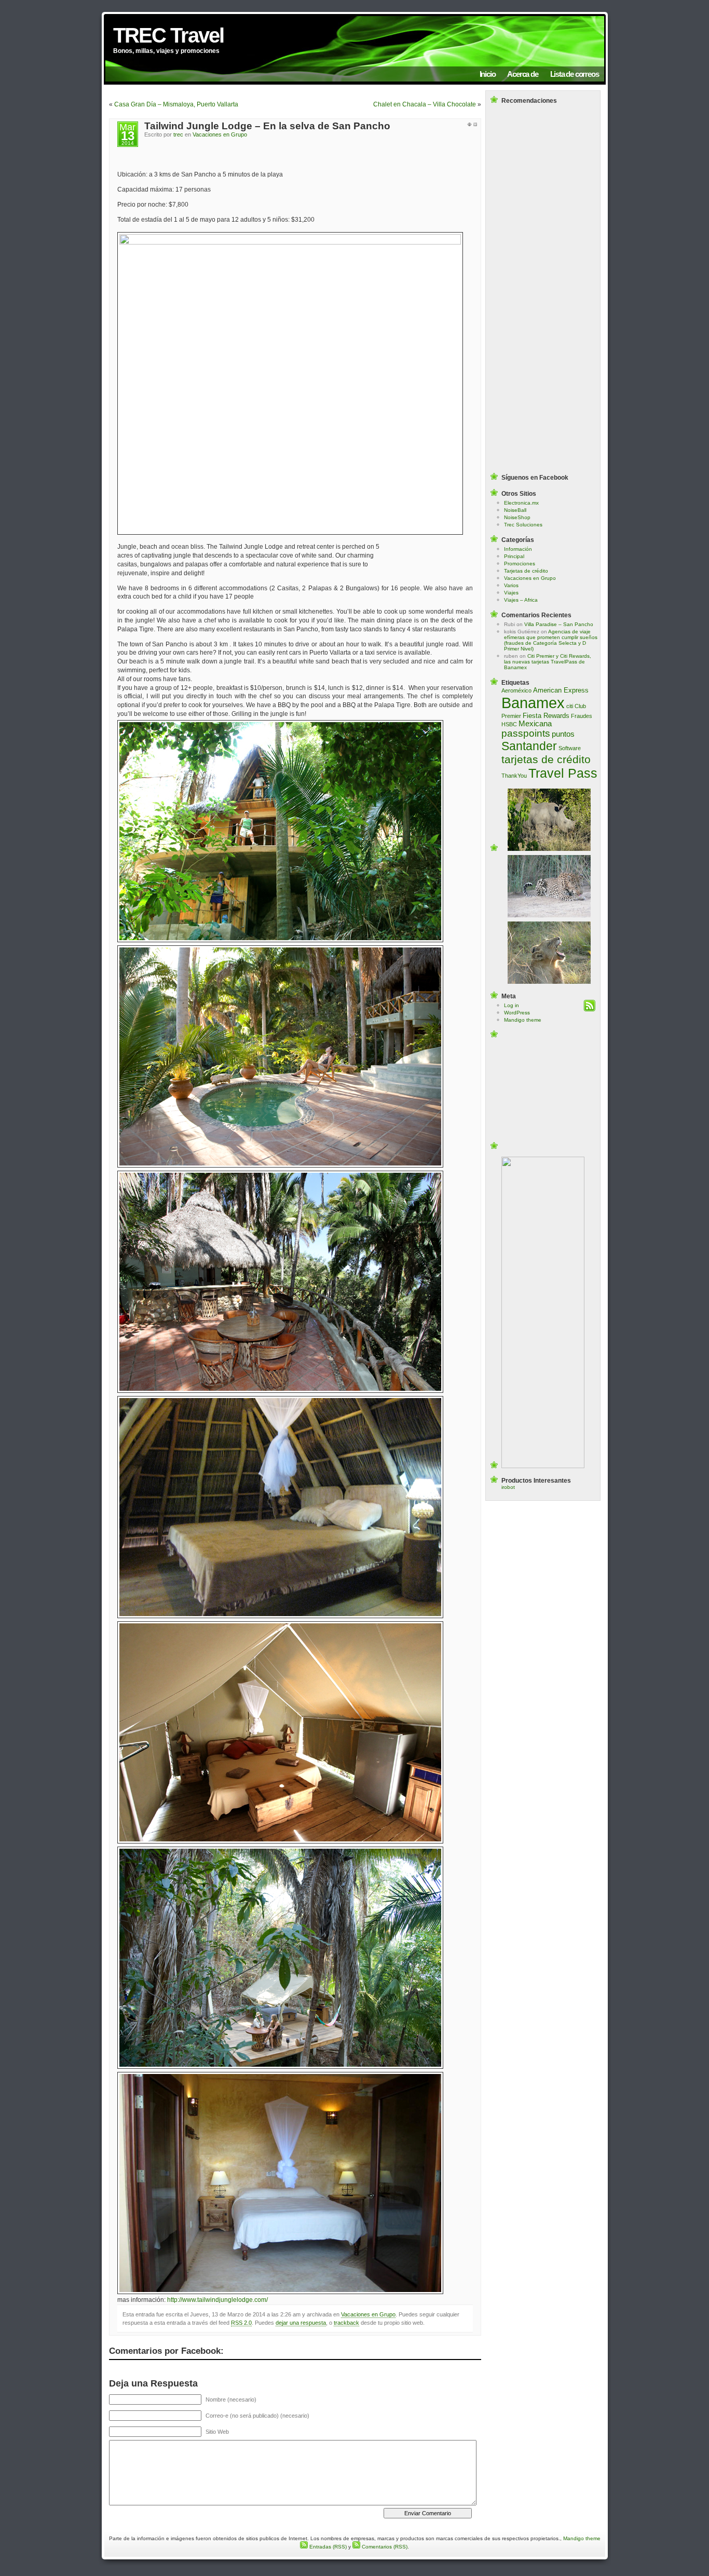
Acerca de (522, 74)
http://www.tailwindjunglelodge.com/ (217, 2300)
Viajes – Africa (521, 600)
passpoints (526, 733)
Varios (511, 585)
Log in (512, 1005)
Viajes (511, 593)
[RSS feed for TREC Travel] (589, 1009)
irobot (508, 1487)
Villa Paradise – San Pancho (559, 624)
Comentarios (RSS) (384, 2547)
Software (570, 748)
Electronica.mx (521, 503)
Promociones (520, 564)
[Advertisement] (543, 128)
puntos (563, 734)
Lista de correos (575, 74)
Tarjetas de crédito (526, 571)
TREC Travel (168, 35)
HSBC (509, 724)
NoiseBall (515, 510)
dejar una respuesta (301, 2323)
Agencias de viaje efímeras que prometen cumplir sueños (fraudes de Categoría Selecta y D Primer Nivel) (551, 640)
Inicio (488, 74)
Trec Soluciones (523, 525)
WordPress (517, 1013)
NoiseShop (517, 517)
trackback (346, 2323)
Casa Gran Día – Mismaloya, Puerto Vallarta (176, 104)
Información (518, 549)
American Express (561, 690)
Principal (514, 556)
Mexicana (535, 724)
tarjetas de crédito (546, 759)
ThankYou (514, 776)
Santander (529, 746)
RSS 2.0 (241, 2323)
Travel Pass (563, 773)
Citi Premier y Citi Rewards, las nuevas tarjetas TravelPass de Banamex (548, 662)
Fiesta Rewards (546, 716)
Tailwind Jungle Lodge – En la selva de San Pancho (267, 126)
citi (570, 706)
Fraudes (582, 716)
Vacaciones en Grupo (220, 134)
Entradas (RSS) (327, 2547)
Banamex (533, 703)
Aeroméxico (516, 690)
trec (178, 134)
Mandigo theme (523, 1020)
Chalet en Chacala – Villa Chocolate (425, 104)
